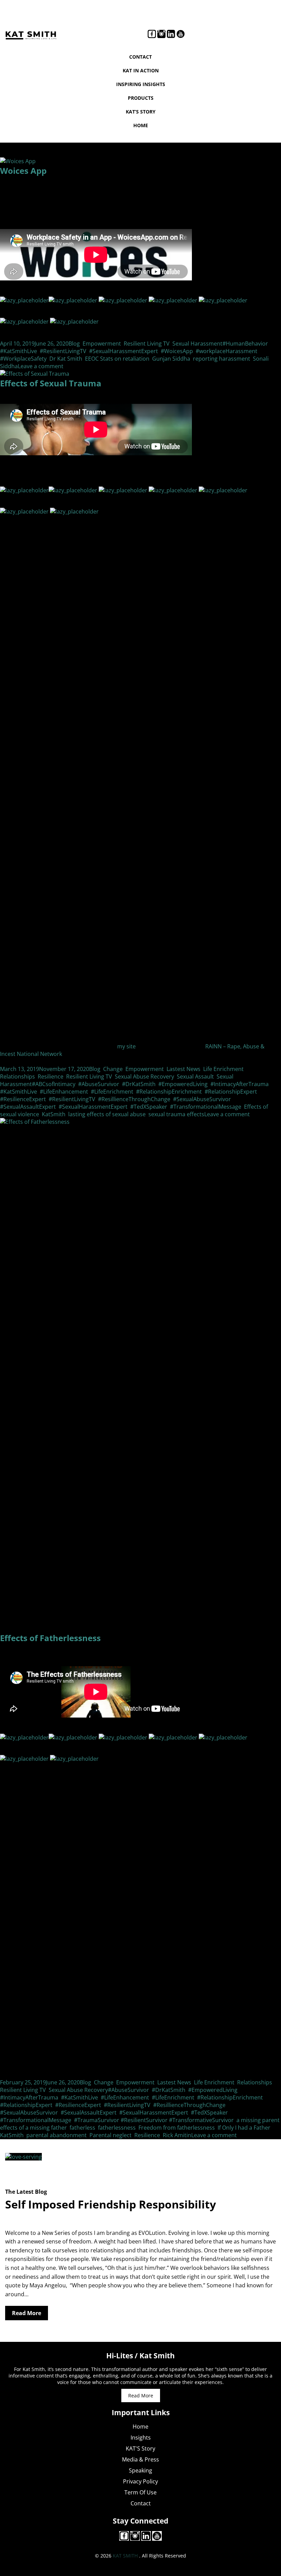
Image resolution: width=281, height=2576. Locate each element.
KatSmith (54, 1114)
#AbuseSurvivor (99, 1084)
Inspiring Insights (141, 84)
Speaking (140, 2470)
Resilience (51, 1076)
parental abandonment (57, 2135)
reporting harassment (222, 359)
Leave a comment (41, 366)
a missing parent (258, 2120)
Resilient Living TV (147, 344)
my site (126, 1046)
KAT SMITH (125, 2556)
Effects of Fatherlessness (50, 1638)
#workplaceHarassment (227, 351)
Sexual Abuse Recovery (144, 1076)
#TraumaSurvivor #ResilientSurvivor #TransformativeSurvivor (154, 2120)
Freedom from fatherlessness (177, 2128)
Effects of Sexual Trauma (51, 383)
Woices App (23, 171)
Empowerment (102, 344)
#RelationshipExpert (231, 1092)
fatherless (82, 2128)
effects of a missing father (33, 2128)
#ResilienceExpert (23, 1099)
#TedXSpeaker (149, 1107)
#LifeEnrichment (112, 1092)
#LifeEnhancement (64, 1092)
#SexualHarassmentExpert (124, 351)
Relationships (17, 1076)
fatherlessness (117, 2128)
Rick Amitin (177, 2135)
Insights (141, 2437)
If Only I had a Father (244, 2128)
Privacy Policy (140, 2481)
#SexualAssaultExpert (28, 1107)
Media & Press (140, 2459)
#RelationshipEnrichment (169, 1092)
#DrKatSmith (139, 1084)
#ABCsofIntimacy (54, 1084)
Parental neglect (111, 2135)
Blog (74, 344)
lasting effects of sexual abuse (107, 1114)
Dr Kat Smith (66, 359)
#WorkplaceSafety (23, 359)
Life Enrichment (223, 1069)
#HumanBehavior (245, 344)
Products (141, 98)
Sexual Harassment (197, 344)
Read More (27, 2313)
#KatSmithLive (19, 351)
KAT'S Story (140, 2448)
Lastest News (184, 1069)
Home (141, 125)
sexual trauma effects (176, 1114)
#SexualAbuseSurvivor (202, 1099)
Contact (140, 57)
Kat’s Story (141, 112)
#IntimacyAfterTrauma (240, 1084)
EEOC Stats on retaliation (117, 359)
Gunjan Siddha (171, 359)
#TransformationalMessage (206, 1107)
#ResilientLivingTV (63, 351)
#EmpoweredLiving (183, 1084)
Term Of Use (140, 2492)
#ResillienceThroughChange (134, 1099)
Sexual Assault (195, 1076)
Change (113, 1069)
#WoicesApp (177, 351)
